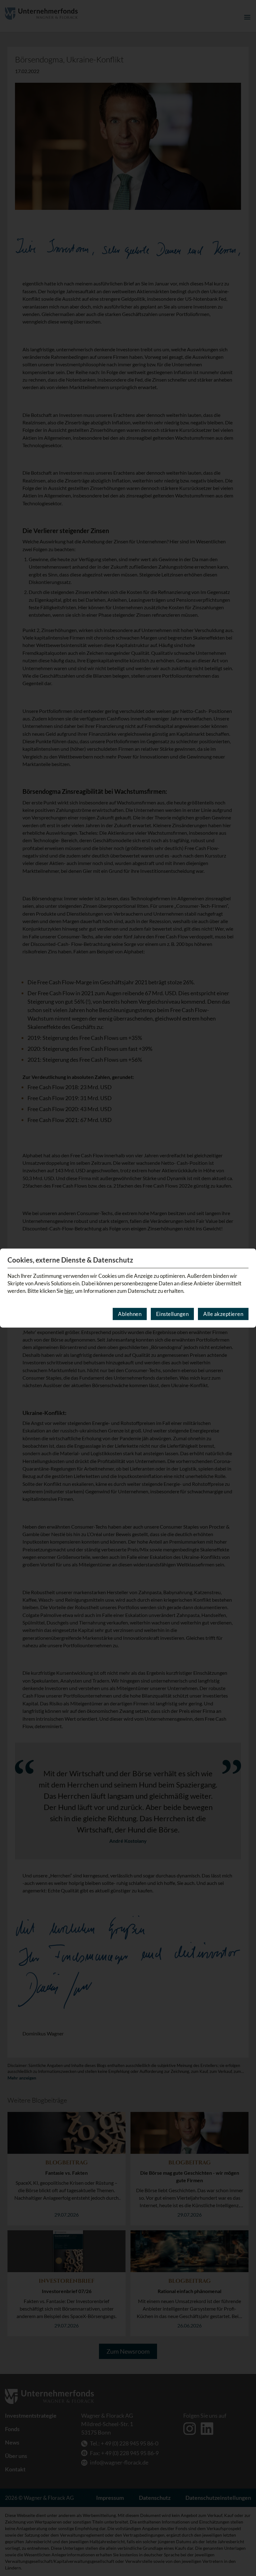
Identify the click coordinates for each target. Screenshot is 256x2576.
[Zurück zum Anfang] (243, 2553)
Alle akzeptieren (223, 1314)
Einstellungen (172, 1314)
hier (69, 1291)
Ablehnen (130, 1314)
